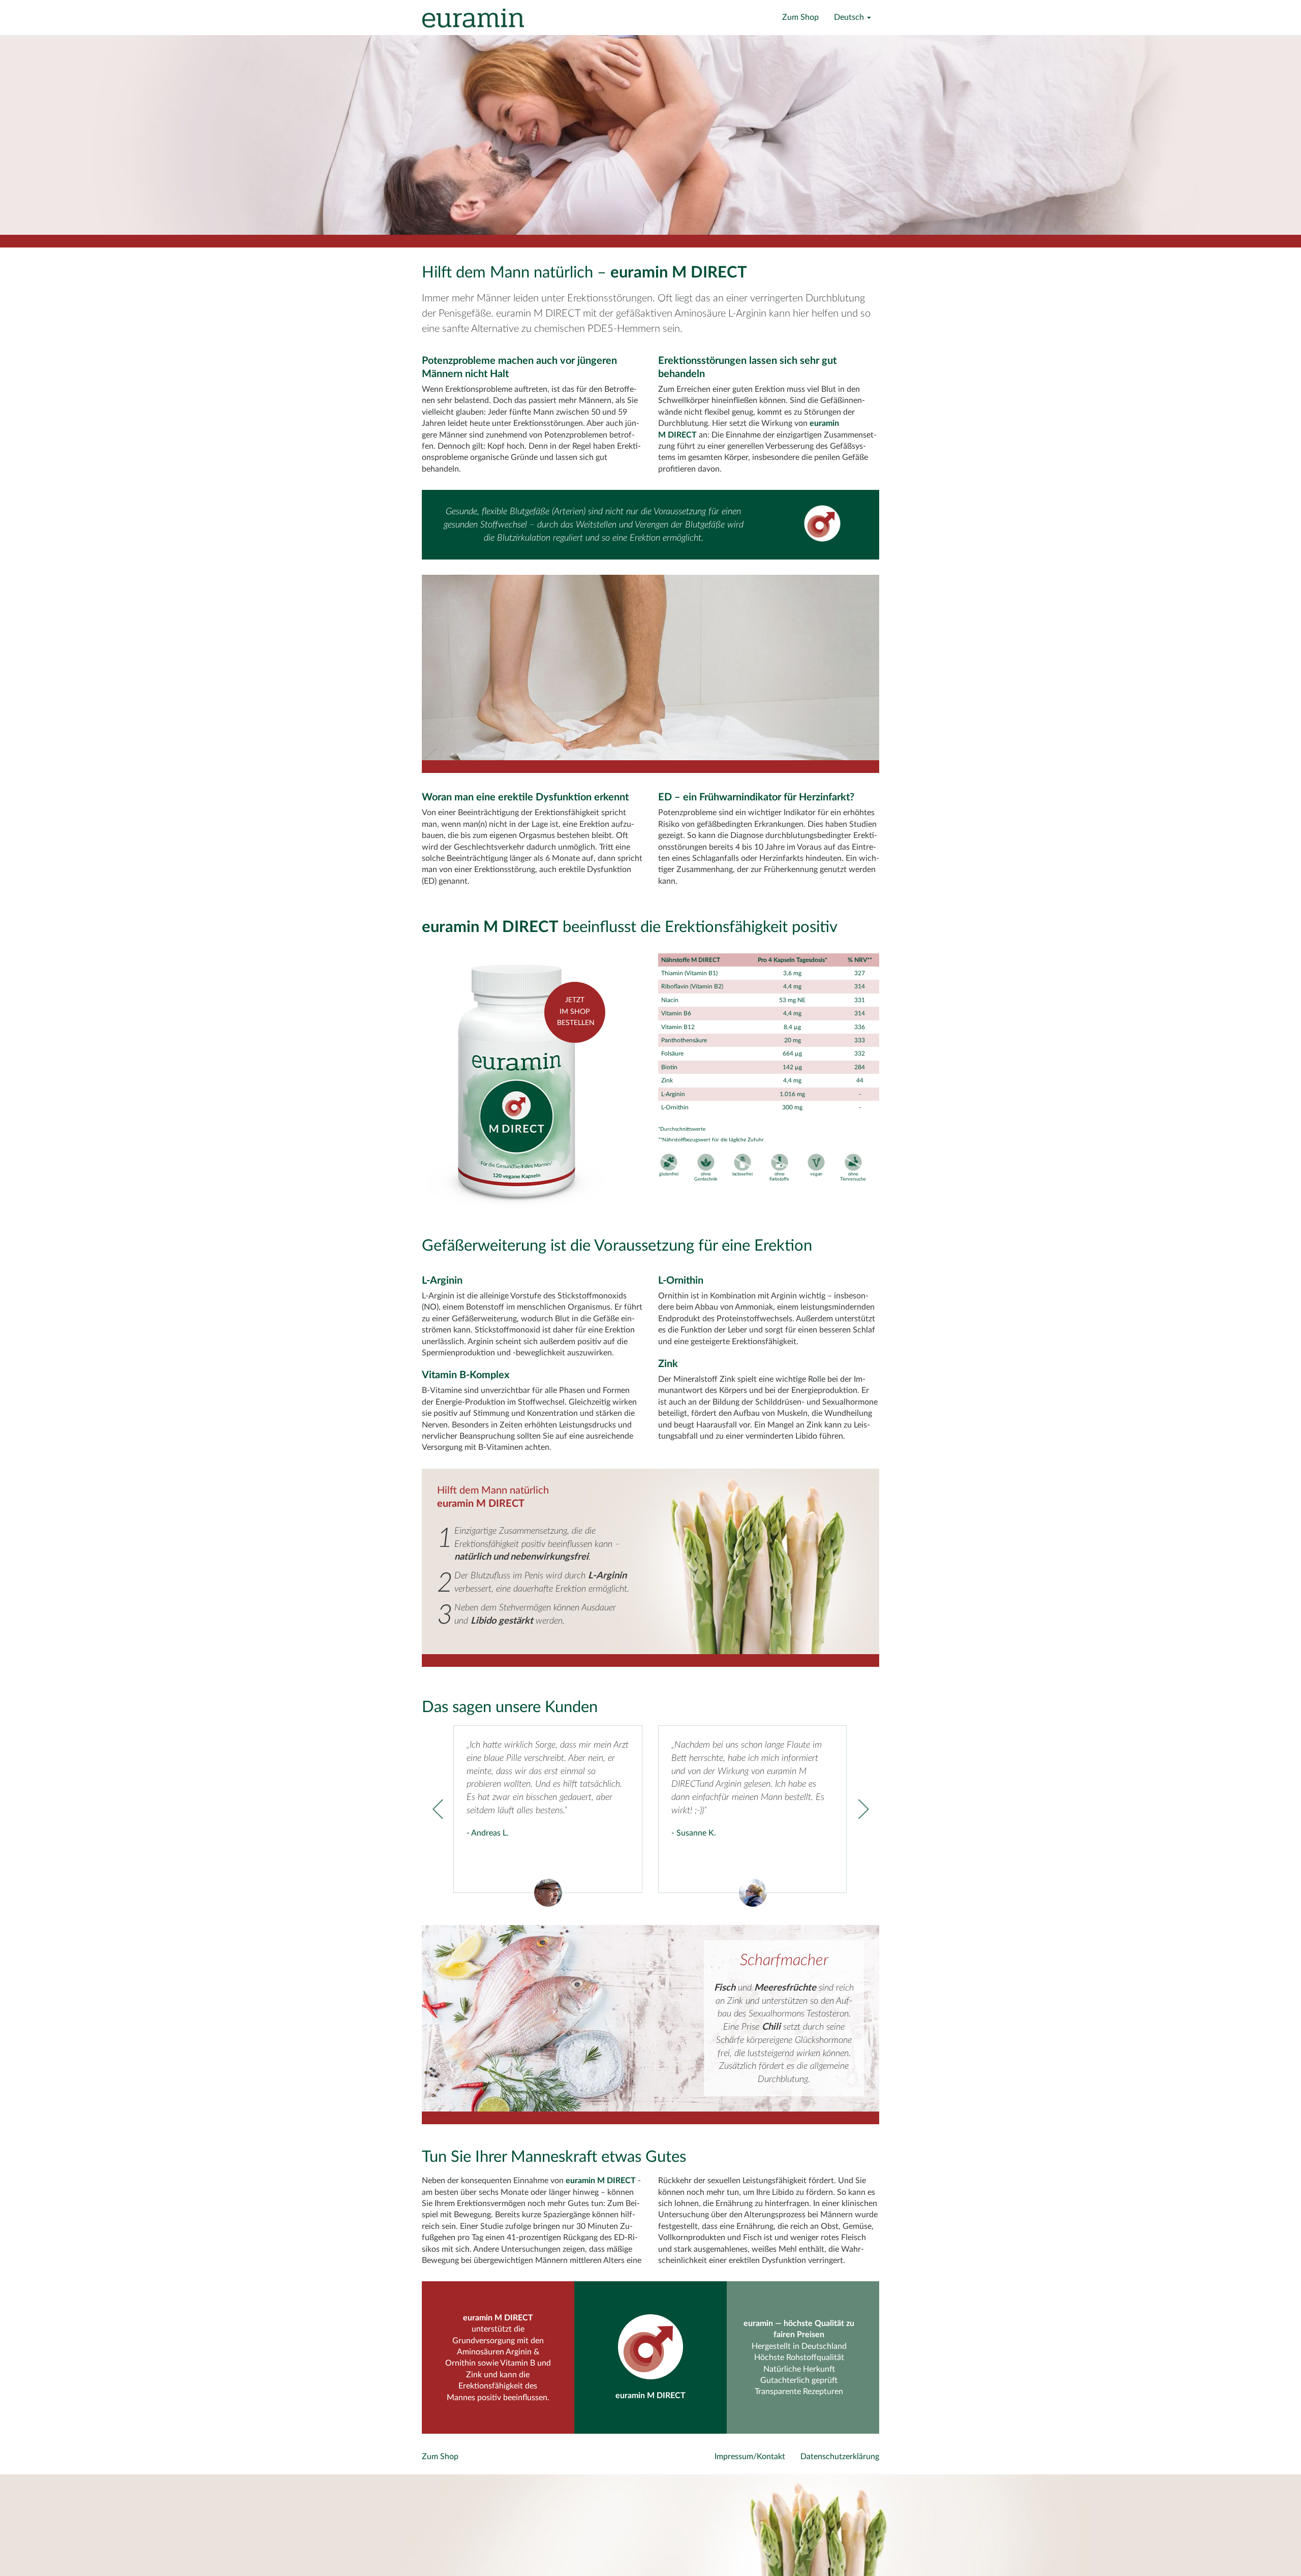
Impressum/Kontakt (750, 2457)
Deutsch (850, 17)
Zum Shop (800, 17)
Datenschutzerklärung (840, 2457)
